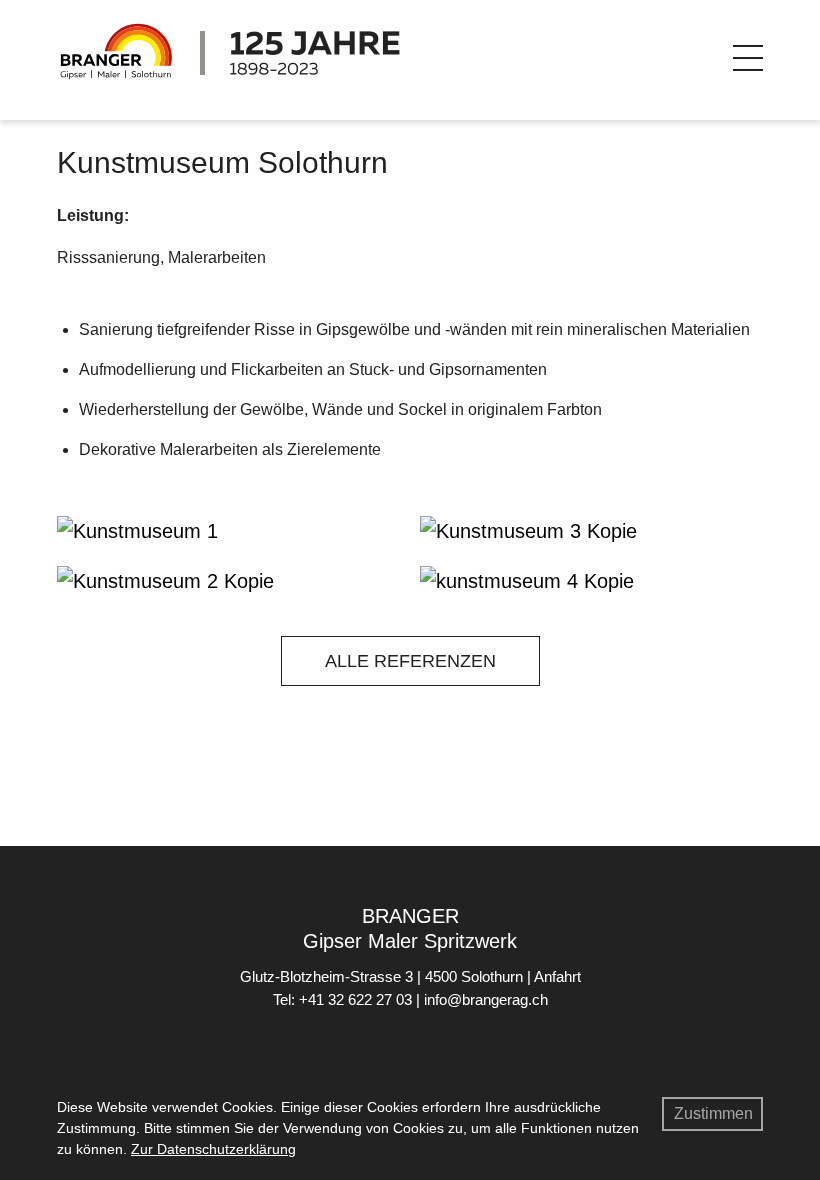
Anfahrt (557, 976)
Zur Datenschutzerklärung (213, 1149)
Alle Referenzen (410, 661)
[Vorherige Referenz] (72, 666)
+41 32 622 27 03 (355, 999)
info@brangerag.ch (486, 999)
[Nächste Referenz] (747, 666)
